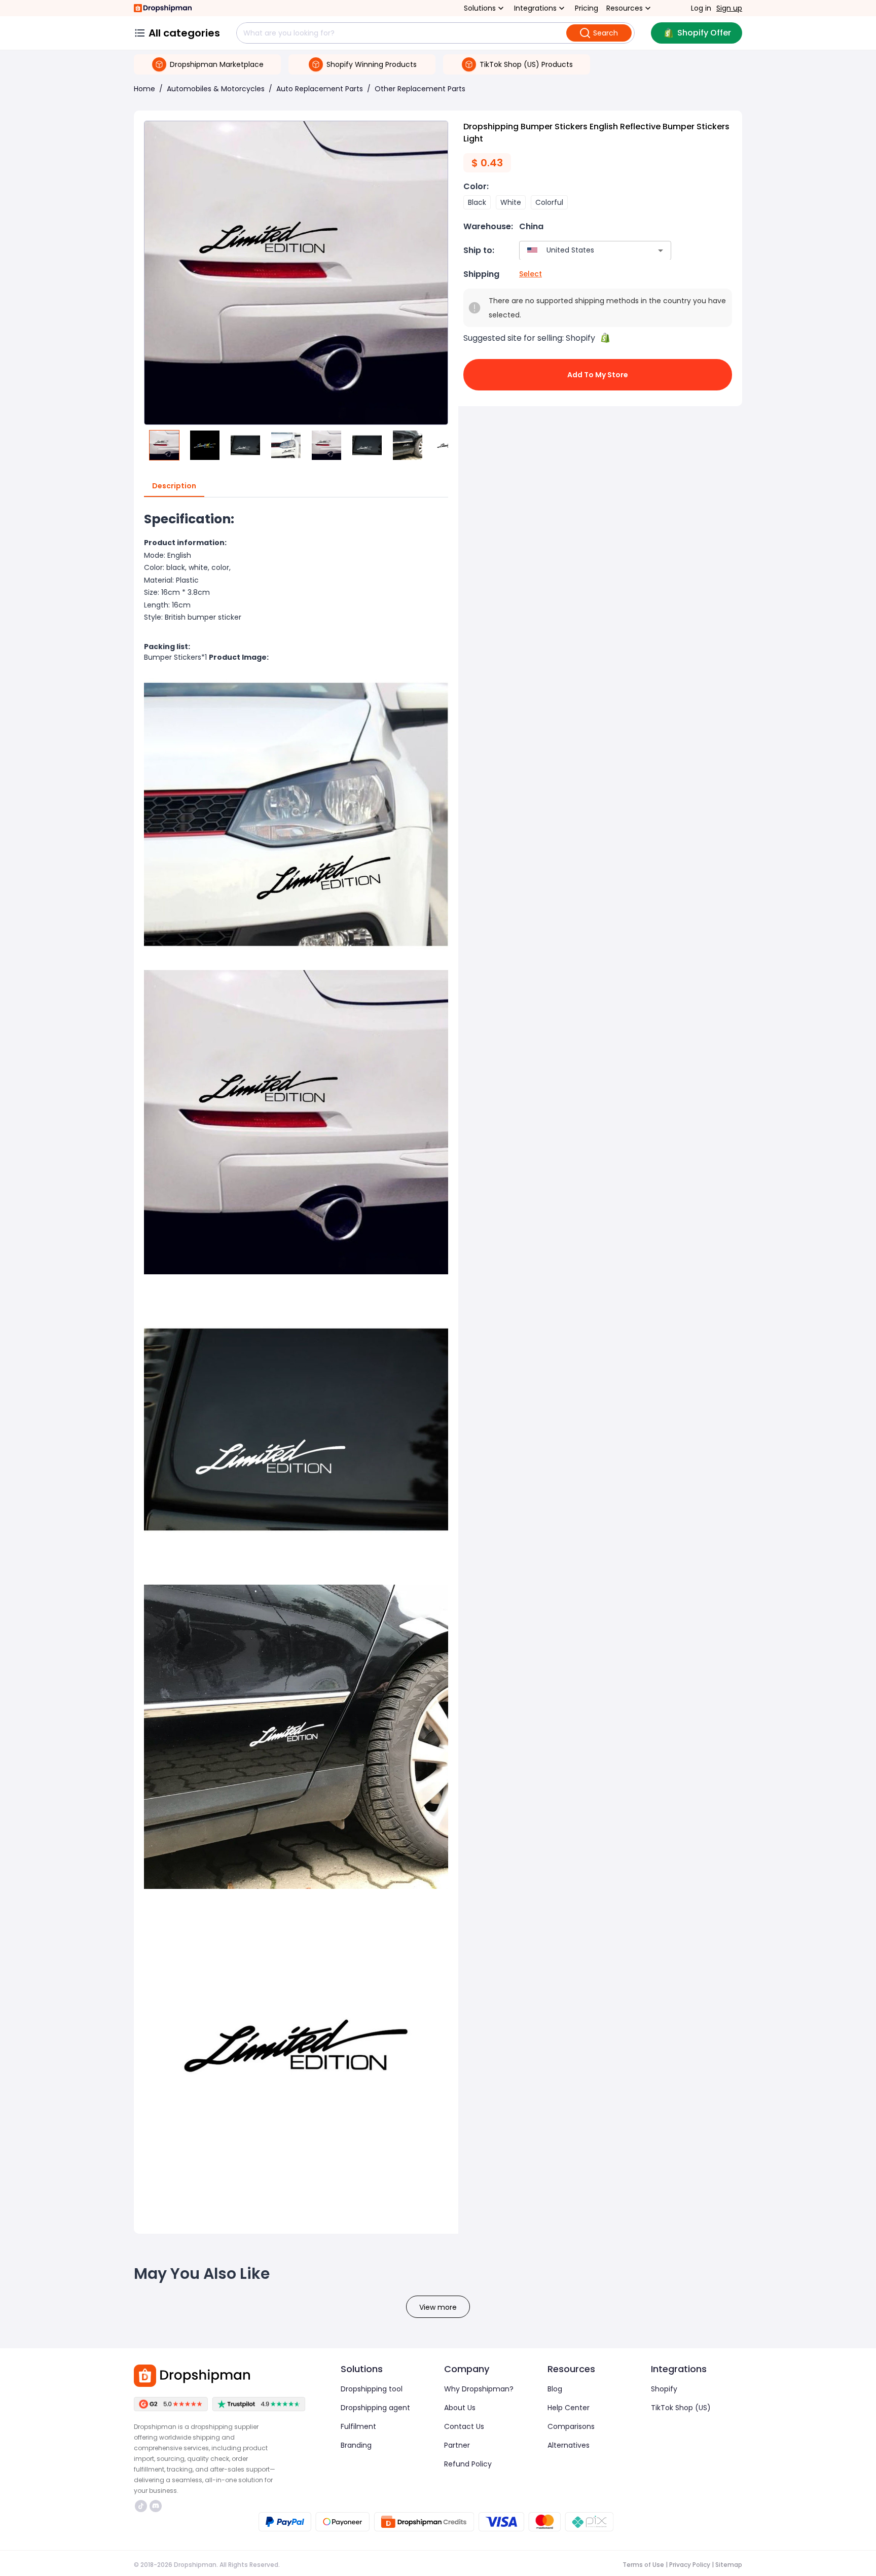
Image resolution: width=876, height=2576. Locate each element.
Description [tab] (174, 486)
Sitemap (729, 2565)
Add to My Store (598, 375)
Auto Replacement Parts (320, 89)
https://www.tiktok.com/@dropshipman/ (142, 2506)
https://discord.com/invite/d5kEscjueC (157, 2506)
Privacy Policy (690, 2565)
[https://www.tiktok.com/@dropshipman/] (141, 2506)
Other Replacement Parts (420, 89)
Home (144, 89)
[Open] (661, 251)
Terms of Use (643, 2565)
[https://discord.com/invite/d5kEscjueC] (156, 2506)
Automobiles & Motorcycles (216, 89)
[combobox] (580, 250)
